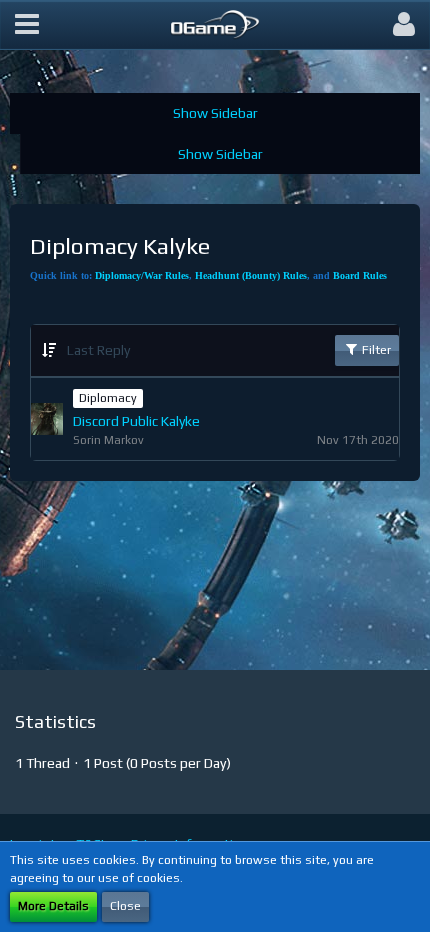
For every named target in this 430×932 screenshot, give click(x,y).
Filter (375, 350)
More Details (53, 906)
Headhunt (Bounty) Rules (251, 275)
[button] (27, 25)
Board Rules (360, 275)
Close (125, 906)
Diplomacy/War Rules (142, 275)
